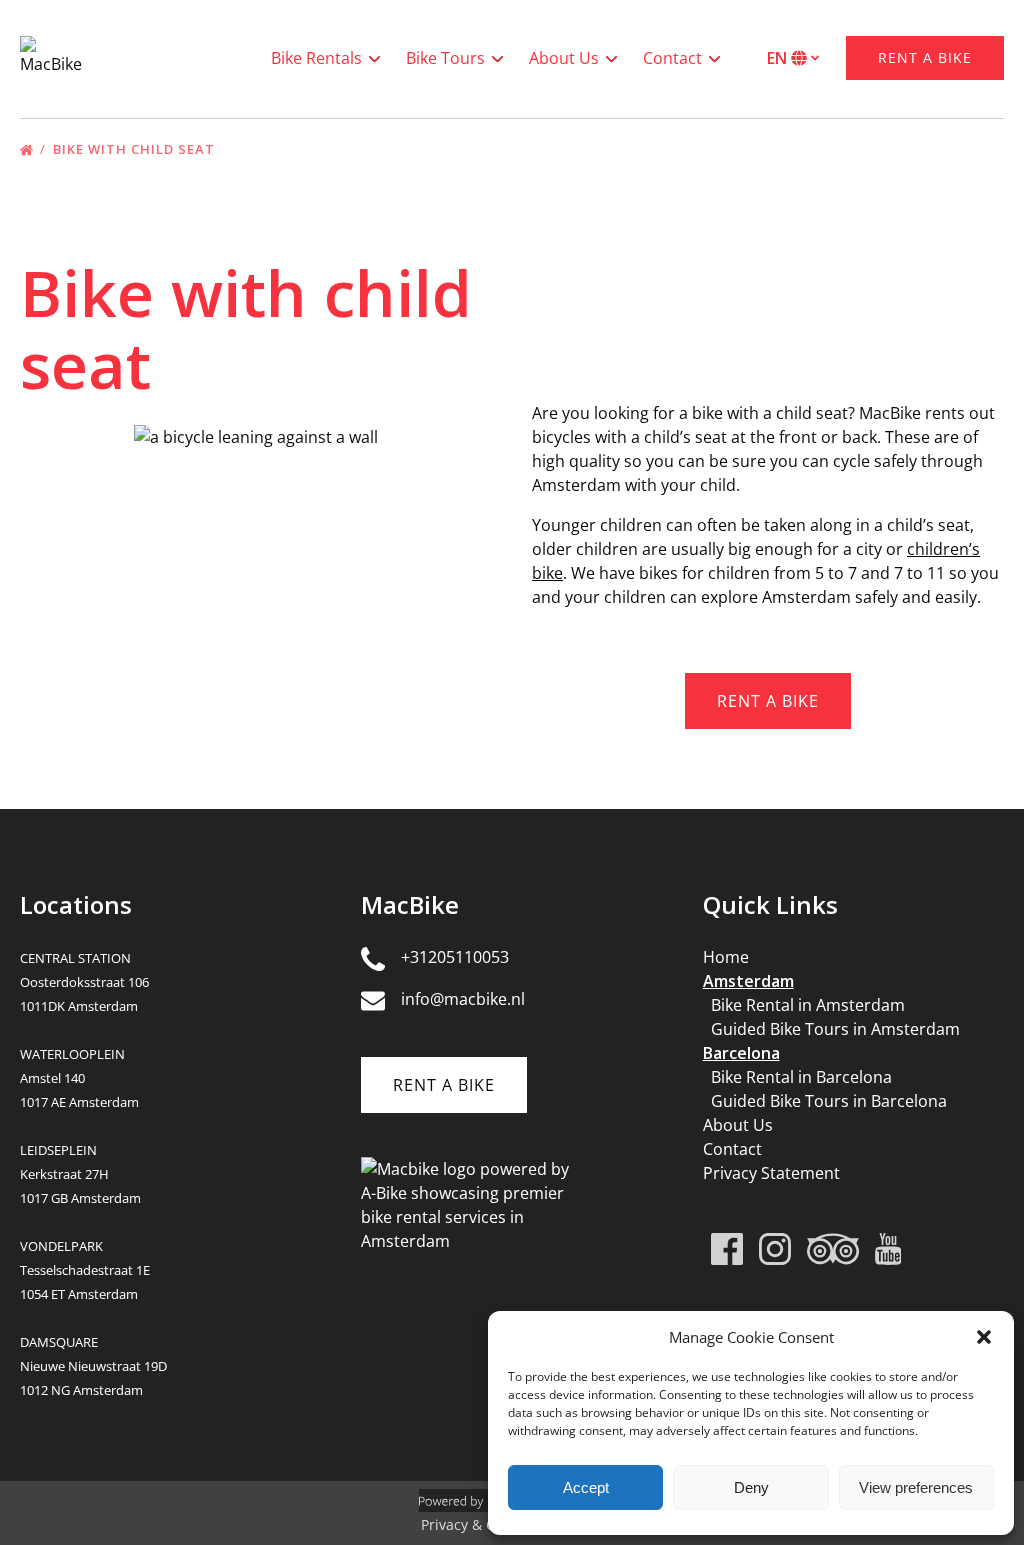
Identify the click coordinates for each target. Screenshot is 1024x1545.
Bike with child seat (136, 149)
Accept (586, 1487)
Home (726, 957)
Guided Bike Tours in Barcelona (829, 1101)
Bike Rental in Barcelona (801, 1077)
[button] (984, 1337)
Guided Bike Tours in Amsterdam (835, 1029)
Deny (751, 1487)
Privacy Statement (771, 1173)
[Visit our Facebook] (727, 1249)
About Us (738, 1125)
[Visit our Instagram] (775, 1249)
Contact (732, 1149)
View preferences (916, 1487)
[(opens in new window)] (466, 1169)
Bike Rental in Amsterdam (808, 1005)
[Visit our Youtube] (888, 1249)
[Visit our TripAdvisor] (833, 1249)
